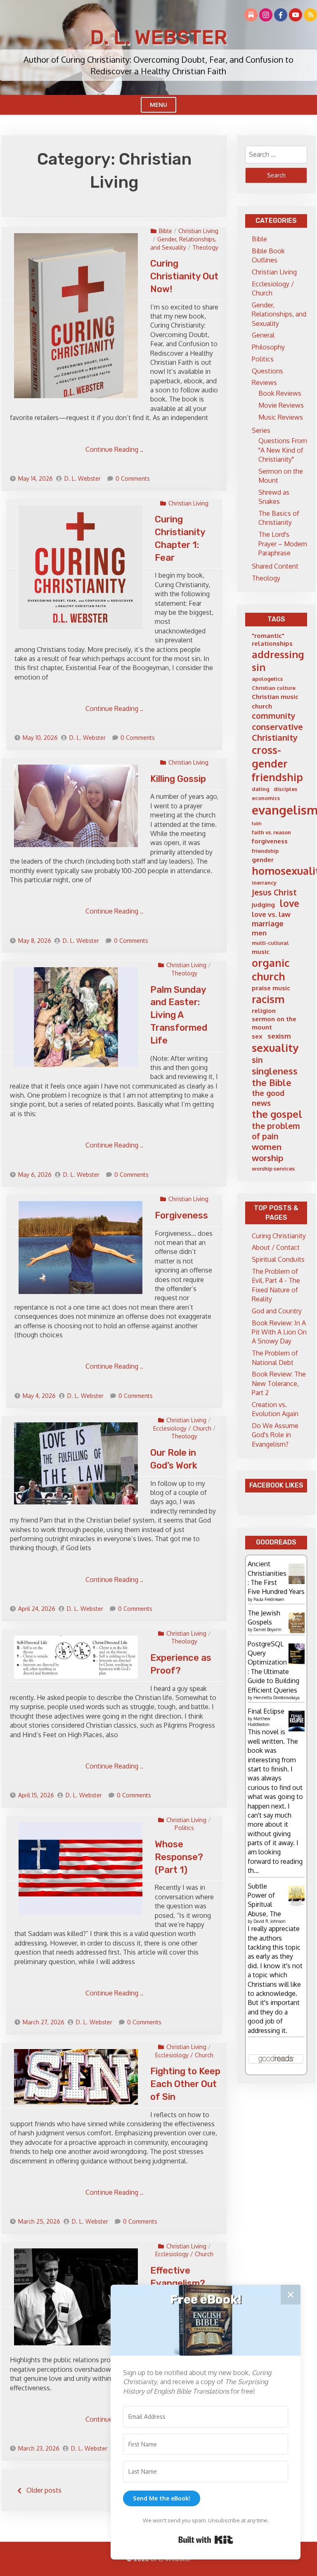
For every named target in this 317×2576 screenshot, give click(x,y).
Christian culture (274, 688)
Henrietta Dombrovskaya (277, 1698)
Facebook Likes (276, 1485)
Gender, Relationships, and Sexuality (279, 314)
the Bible (272, 1083)
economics (266, 798)
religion (264, 1011)
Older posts (44, 2490)
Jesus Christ (274, 892)
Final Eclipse (266, 1711)
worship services (273, 1169)
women (267, 1147)
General (263, 335)
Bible (166, 231)
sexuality (275, 1047)
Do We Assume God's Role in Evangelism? (275, 1435)
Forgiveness (181, 1215)
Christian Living (198, 231)
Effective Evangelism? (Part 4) (178, 2283)
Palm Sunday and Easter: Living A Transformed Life (179, 1015)
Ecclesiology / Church (182, 1428)
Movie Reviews (281, 405)
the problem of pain (276, 1131)
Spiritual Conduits (278, 1259)
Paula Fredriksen (269, 1599)
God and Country (277, 1311)
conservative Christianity (277, 732)
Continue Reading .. (114, 449)
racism (268, 999)
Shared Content (275, 566)
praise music (271, 988)
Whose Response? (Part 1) (179, 1857)
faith (257, 824)
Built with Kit (206, 2540)
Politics (184, 1828)
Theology (205, 247)
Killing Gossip (178, 779)
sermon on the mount (274, 1023)
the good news (268, 1098)
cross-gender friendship (277, 763)
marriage (268, 923)
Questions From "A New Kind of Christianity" (283, 450)
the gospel (277, 1114)
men (259, 933)
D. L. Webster (158, 37)
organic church (271, 969)
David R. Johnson (270, 1921)
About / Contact (276, 1247)
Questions (267, 371)
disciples (285, 789)
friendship (265, 851)
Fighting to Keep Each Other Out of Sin (185, 2084)
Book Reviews (280, 393)
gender (263, 860)
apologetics (267, 679)
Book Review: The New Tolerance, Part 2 (279, 1383)
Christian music (275, 697)
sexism (279, 1036)
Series (261, 430)
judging (263, 905)
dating (260, 789)
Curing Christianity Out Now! (184, 276)
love (290, 903)
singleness (275, 1071)
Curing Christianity (279, 1236)
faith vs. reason (271, 832)
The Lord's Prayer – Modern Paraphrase (283, 544)
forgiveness (270, 841)
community (274, 716)
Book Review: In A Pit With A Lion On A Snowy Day (279, 1332)
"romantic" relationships (272, 640)
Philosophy (268, 347)
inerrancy (264, 883)
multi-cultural (270, 943)
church (262, 706)
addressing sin (278, 661)
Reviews (264, 383)
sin (257, 1060)
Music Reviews (281, 417)
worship (267, 1158)
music (261, 952)
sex (257, 1036)
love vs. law (271, 914)
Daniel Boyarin (267, 1629)
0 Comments (133, 478)
